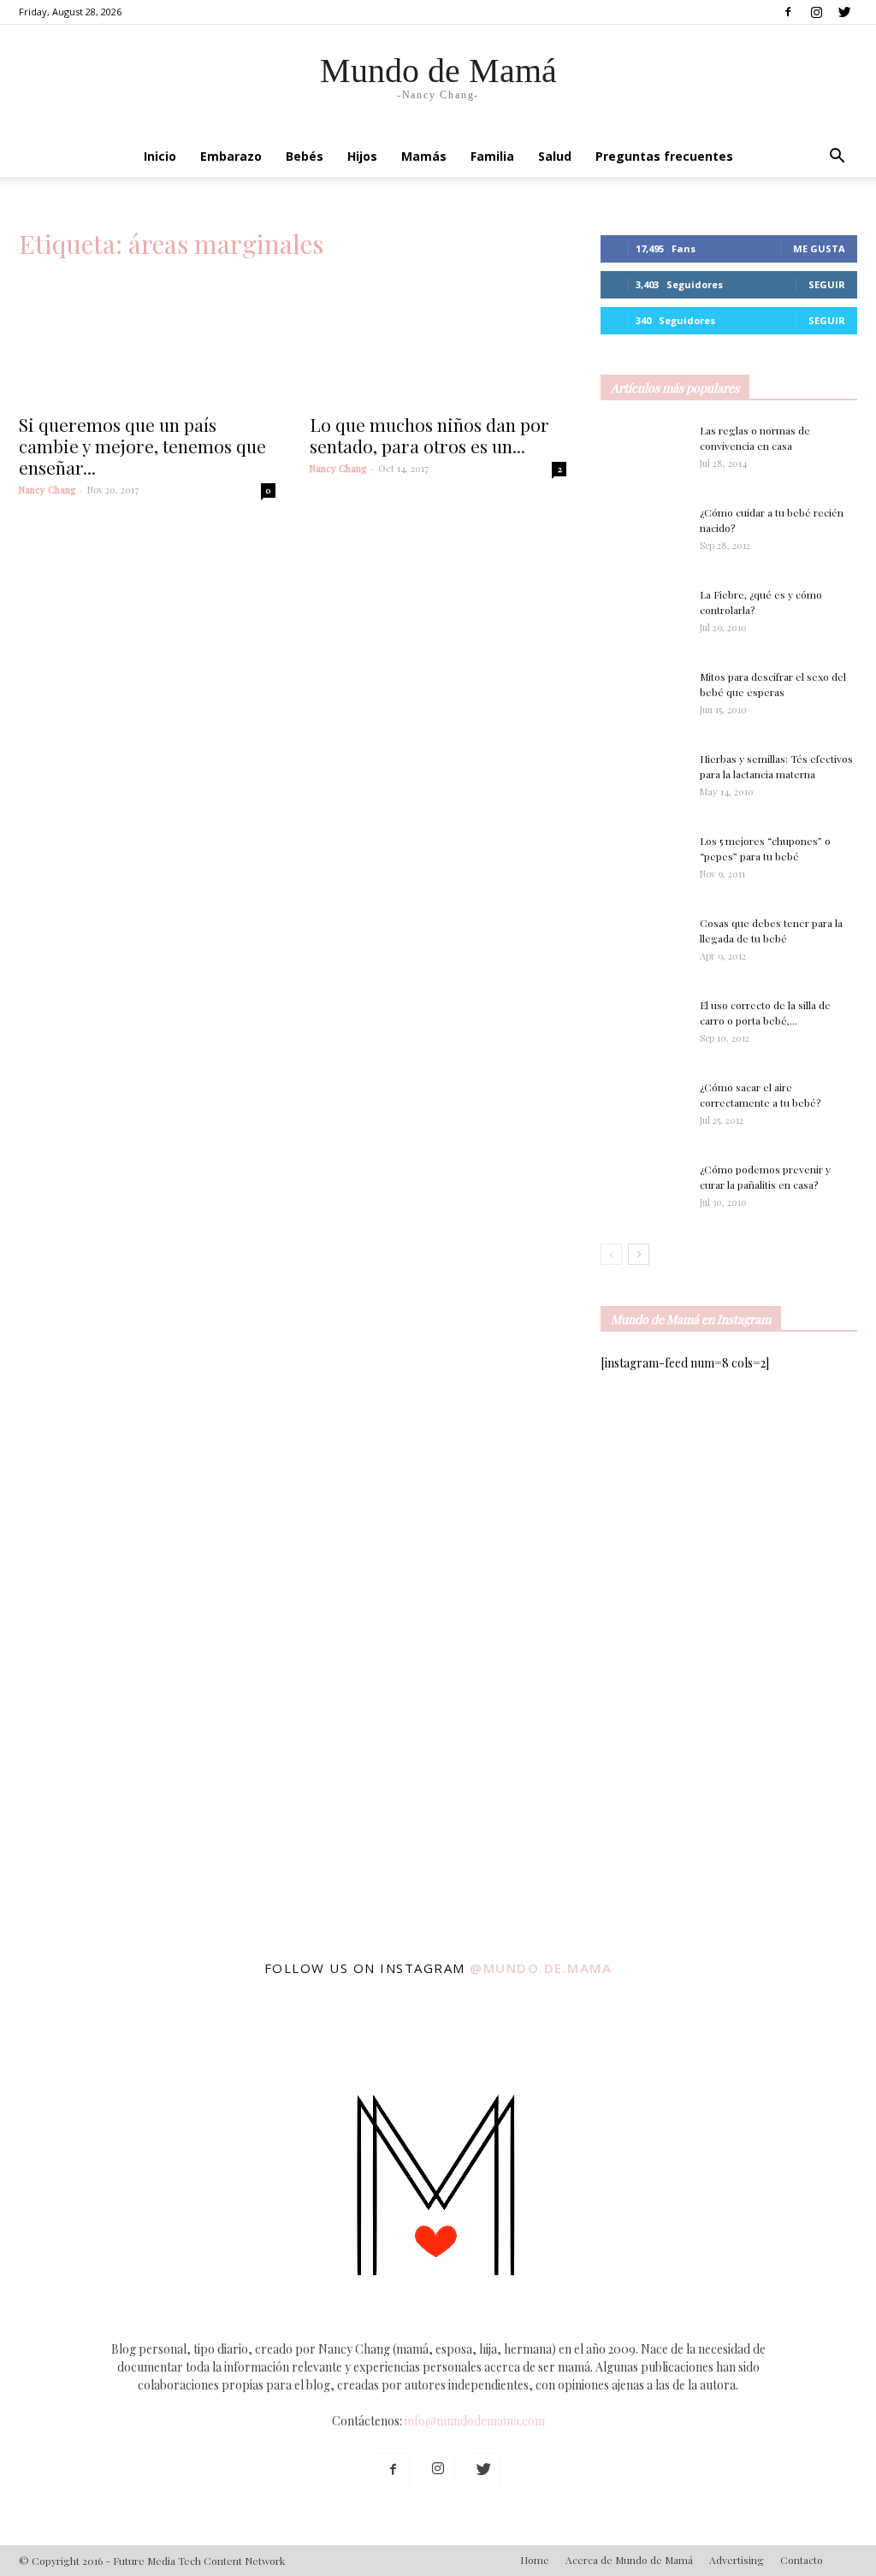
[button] (837, 158)
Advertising (737, 2560)
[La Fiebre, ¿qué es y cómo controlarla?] (643, 617)
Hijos (362, 156)
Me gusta (819, 248)
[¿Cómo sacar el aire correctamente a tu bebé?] (643, 1104)
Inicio (160, 156)
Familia (492, 156)
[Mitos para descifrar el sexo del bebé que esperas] (643, 689)
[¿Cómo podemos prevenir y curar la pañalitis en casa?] (643, 1191)
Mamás (424, 156)
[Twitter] (844, 12)
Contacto (802, 2560)
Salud (555, 156)
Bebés (305, 156)
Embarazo (231, 156)
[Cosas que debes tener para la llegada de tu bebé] (621, 945)
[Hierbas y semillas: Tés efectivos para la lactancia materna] (643, 780)
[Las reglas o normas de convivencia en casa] (643, 452)
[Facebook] (788, 12)
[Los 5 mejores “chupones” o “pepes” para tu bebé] (636, 863)
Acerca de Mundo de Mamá (629, 2560)
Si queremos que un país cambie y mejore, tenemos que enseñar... (142, 446)
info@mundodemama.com (475, 2421)
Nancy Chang (47, 490)
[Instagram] (816, 12)
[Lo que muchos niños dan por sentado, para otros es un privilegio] (438, 340)
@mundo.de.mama (541, 1968)
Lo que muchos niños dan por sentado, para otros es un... (429, 435)
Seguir (827, 284)
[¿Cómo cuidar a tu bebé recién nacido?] (643, 535)
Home (535, 2560)
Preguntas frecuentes (664, 156)
